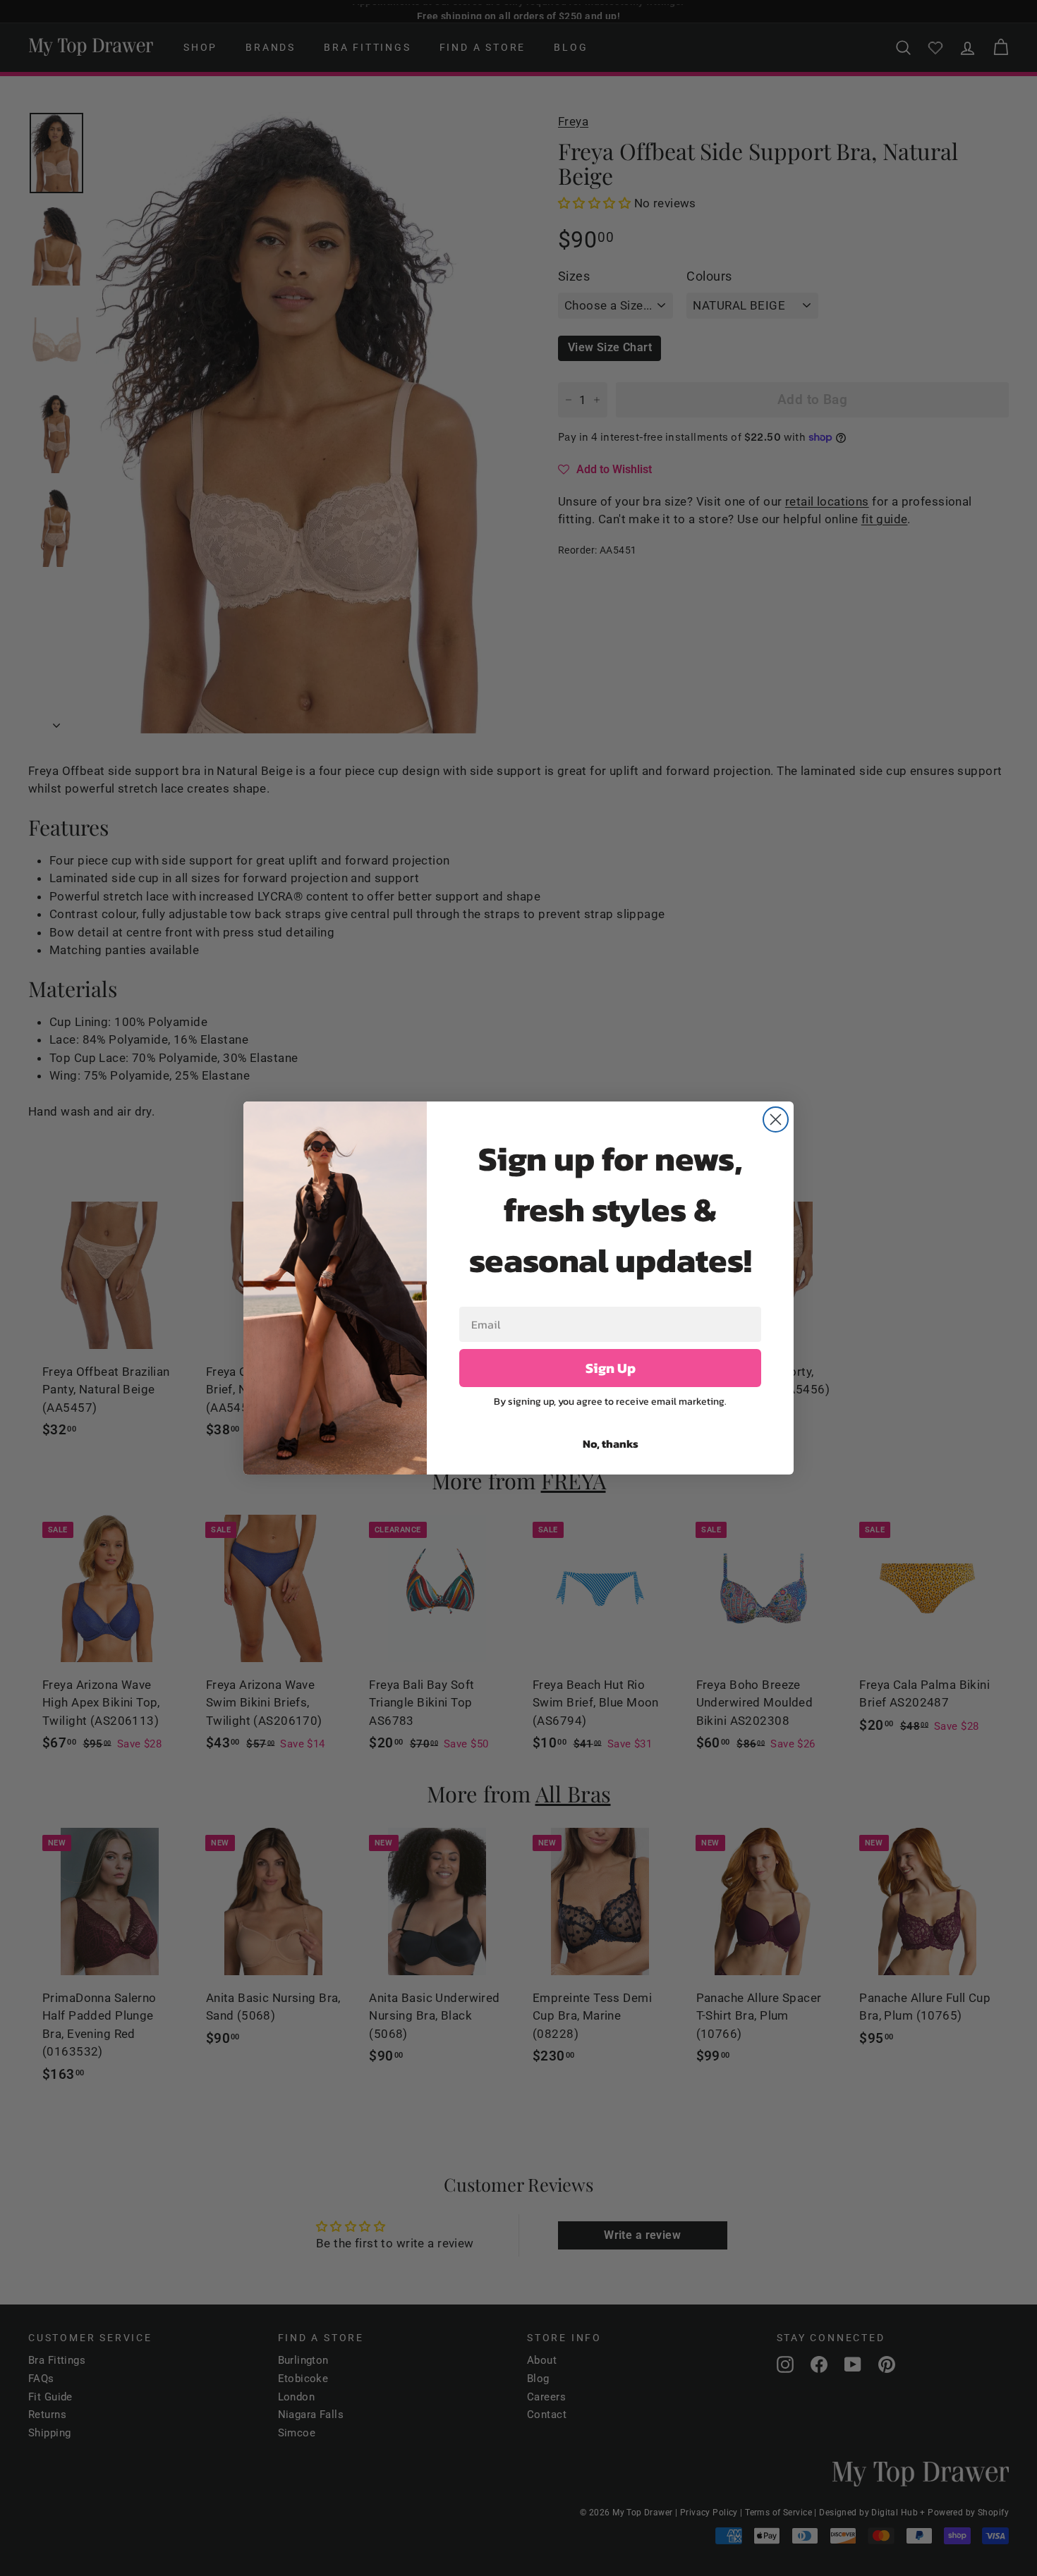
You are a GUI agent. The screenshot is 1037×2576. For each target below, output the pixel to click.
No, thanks (611, 1443)
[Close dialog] (776, 1119)
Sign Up (611, 1368)
